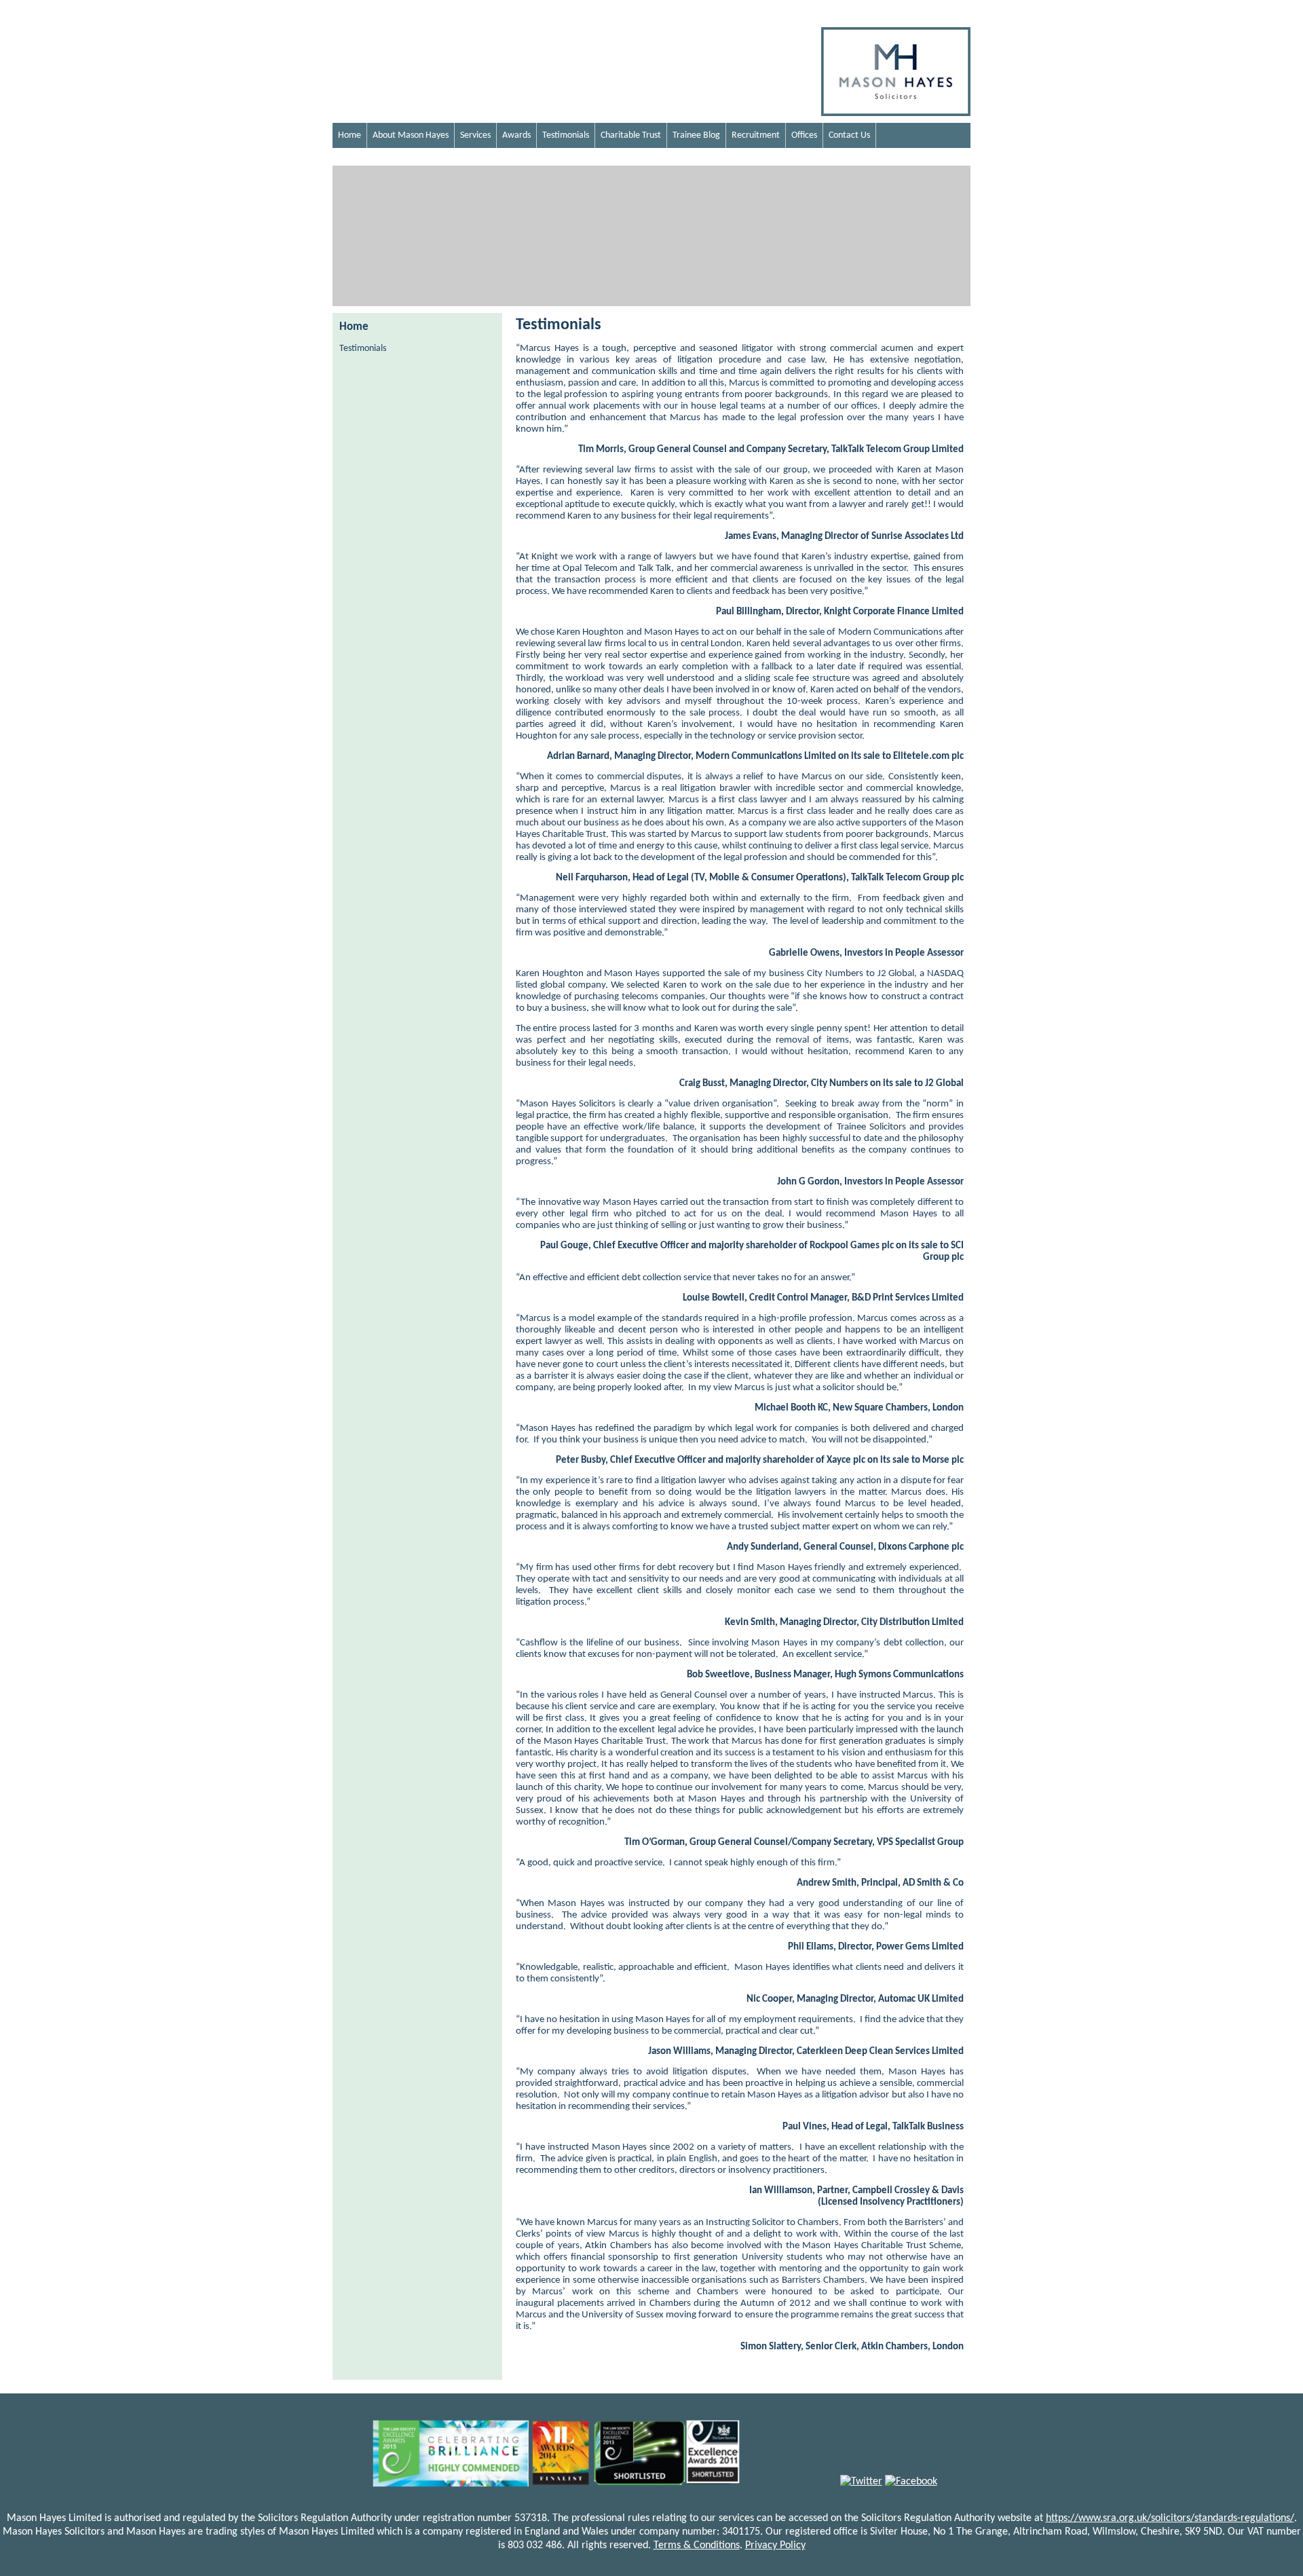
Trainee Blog (696, 135)
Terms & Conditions (697, 2545)
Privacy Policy (775, 2545)
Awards (516, 135)
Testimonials (566, 135)
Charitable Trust (631, 135)
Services (475, 135)
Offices (804, 135)
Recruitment (756, 135)
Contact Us (849, 135)
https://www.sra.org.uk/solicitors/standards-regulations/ (1170, 2518)
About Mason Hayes (411, 135)
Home (350, 135)
